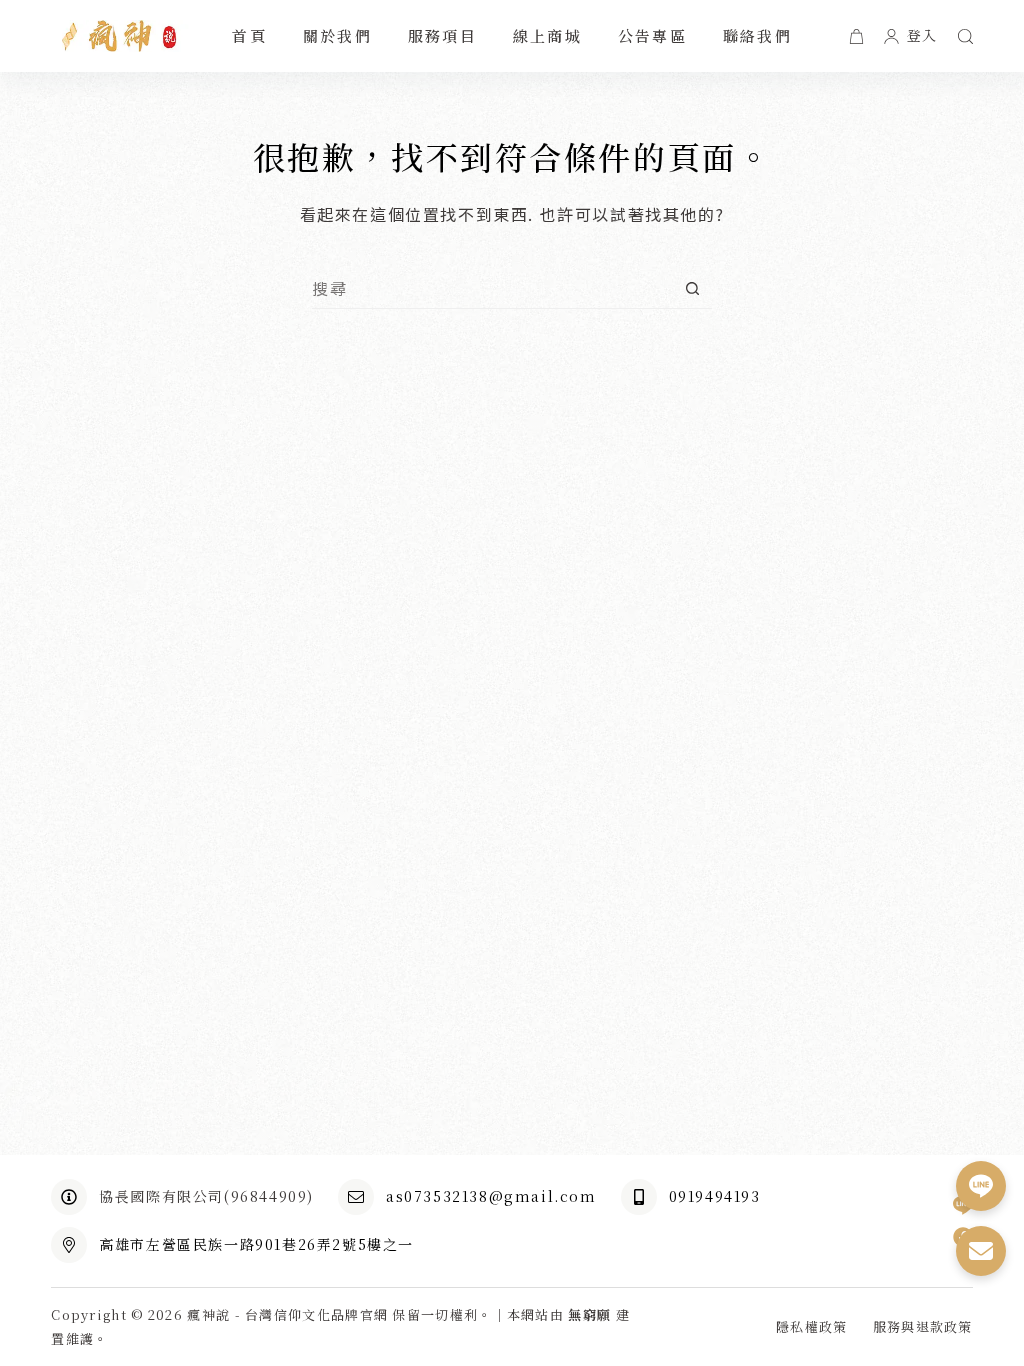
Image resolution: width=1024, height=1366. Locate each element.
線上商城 (547, 35)
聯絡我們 (757, 35)
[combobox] (492, 288)
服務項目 (442, 35)
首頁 (249, 35)
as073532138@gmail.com (491, 1196)
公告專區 (652, 35)
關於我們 (337, 35)
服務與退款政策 (923, 1327)
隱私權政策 (812, 1327)
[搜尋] (965, 36)
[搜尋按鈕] (692, 288)
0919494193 (715, 1196)
